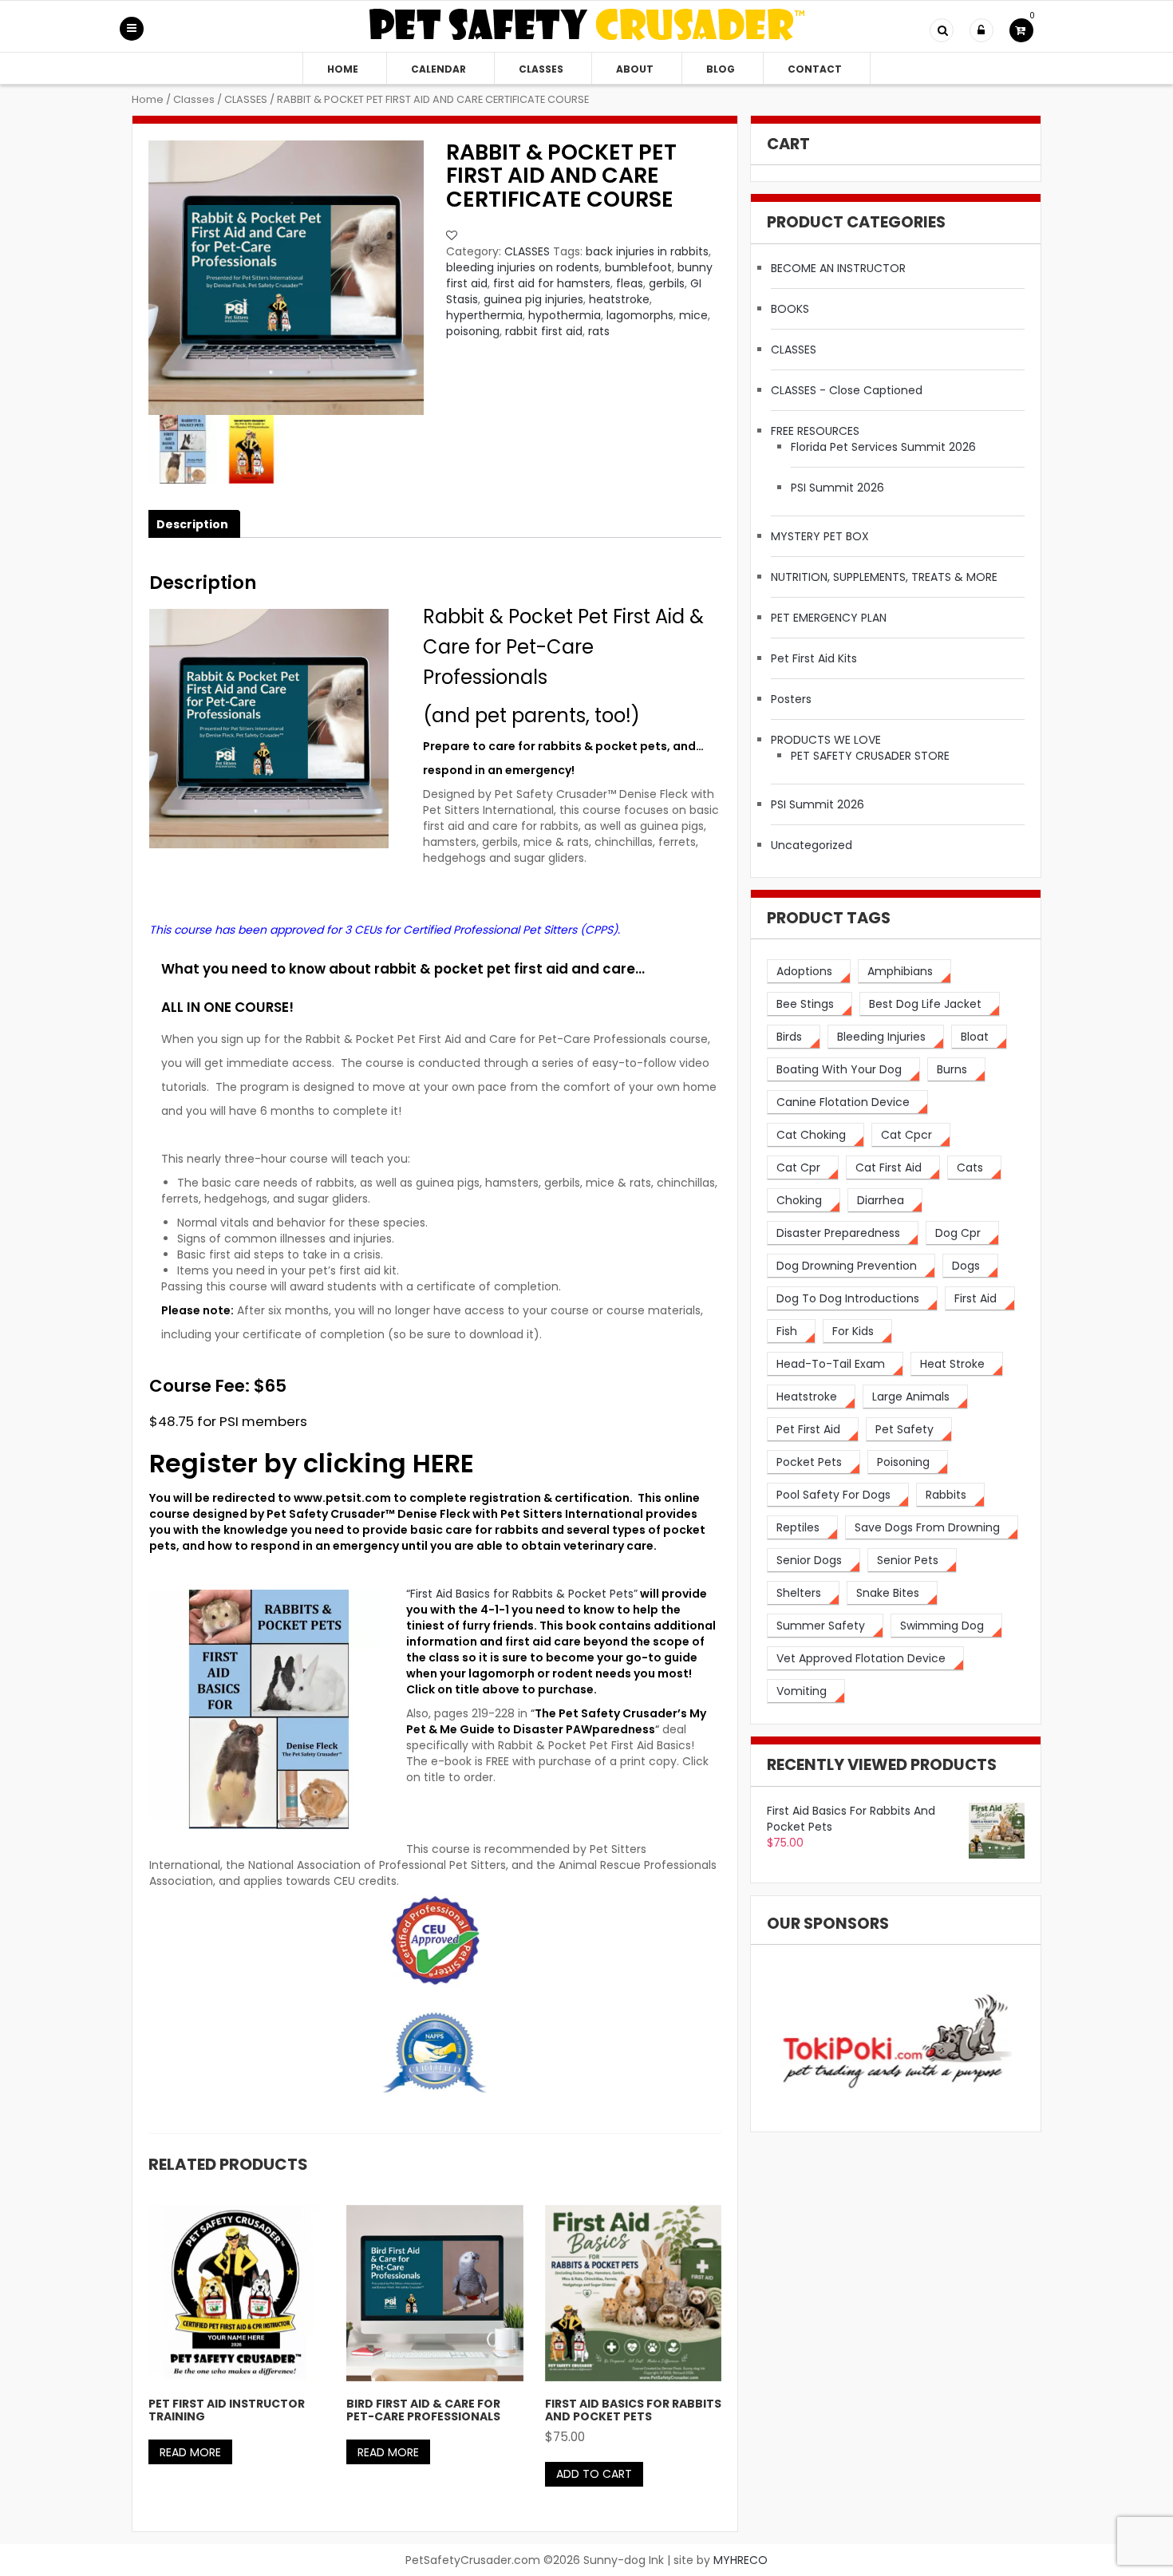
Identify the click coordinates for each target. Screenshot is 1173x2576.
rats (599, 331)
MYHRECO (741, 2560)
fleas (630, 283)
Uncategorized (812, 845)
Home (343, 69)
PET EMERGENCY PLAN (829, 618)
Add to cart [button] (594, 2474)
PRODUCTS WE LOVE (826, 740)
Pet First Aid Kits (814, 658)
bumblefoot (638, 267)
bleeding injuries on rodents (523, 267)
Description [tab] (192, 524)
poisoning (473, 331)
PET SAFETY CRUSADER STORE (870, 756)
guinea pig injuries (533, 299)
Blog (721, 69)
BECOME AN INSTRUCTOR (838, 268)
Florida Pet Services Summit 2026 (883, 447)
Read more (190, 2452)
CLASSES (246, 99)
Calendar (438, 69)
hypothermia (565, 315)
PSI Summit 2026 (837, 488)
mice (693, 315)
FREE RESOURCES (815, 431)
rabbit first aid (544, 331)
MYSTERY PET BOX (820, 536)
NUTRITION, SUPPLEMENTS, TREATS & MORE (884, 577)
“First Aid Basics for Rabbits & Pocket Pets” (522, 1594)
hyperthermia (484, 315)
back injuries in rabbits (647, 251)
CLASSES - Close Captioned (847, 390)
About (635, 69)
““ (556, 1721)
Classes (541, 69)
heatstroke (619, 299)
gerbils (667, 283)
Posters (791, 699)
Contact (815, 69)
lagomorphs (640, 315)
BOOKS (790, 309)
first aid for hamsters (552, 283)
